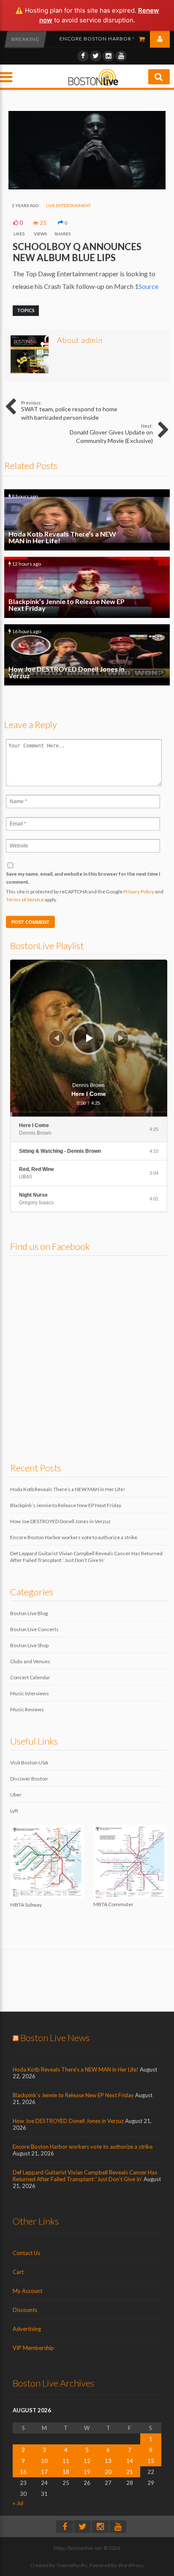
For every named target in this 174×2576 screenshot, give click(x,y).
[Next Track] (121, 1038)
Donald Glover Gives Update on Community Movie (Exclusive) (111, 434)
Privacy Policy (139, 891)
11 (66, 2461)
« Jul (18, 2503)
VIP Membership (33, 2348)
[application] (89, 1038)
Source (148, 286)
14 (130, 2461)
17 (44, 2472)
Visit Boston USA (29, 1763)
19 (87, 2472)
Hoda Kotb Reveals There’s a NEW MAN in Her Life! (87, 520)
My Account (27, 2291)
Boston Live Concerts (34, 1629)
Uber (16, 1795)
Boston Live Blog (29, 1613)
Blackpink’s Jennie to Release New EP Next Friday (87, 587)
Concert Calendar (30, 1677)
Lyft (14, 1811)
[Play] (90, 1038)
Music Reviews (27, 1709)
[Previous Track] (57, 1038)
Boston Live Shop (29, 1645)
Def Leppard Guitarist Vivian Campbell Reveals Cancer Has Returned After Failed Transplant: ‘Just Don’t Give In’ (86, 1557)
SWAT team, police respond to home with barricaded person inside (69, 410)
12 (87, 2461)
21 (130, 2472)
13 (108, 2461)
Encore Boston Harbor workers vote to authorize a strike (74, 1537)
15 (151, 2461)
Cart (18, 2272)
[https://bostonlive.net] (93, 85)
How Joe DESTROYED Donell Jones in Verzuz (87, 655)
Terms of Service (25, 900)
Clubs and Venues (30, 1661)
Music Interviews (30, 1693)
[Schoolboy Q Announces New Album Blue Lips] (87, 187)
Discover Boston (29, 1779)
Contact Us (26, 2253)
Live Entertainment (68, 205)
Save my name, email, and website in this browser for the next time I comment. (83, 878)
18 (66, 2472)
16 (23, 2472)
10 (44, 2461)
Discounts (25, 2310)
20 (108, 2472)
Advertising (27, 2329)
